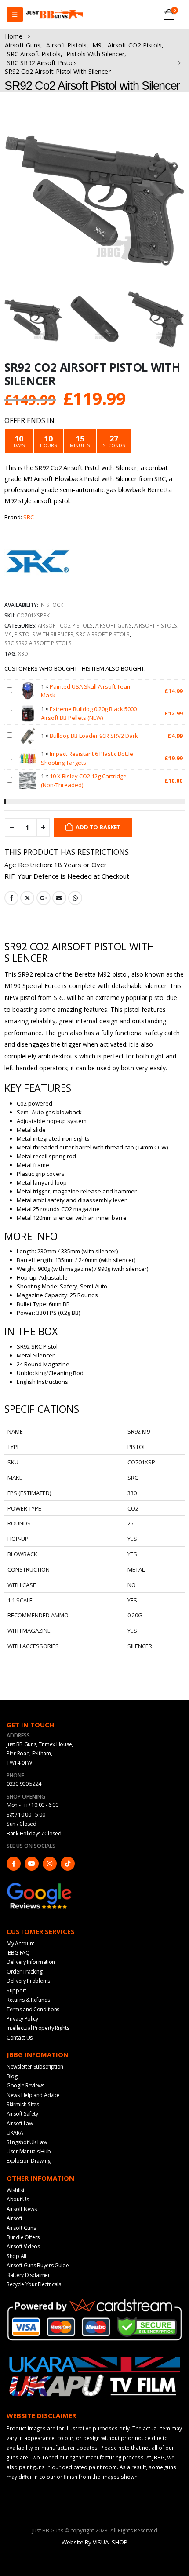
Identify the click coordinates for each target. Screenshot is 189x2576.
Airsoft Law (20, 2123)
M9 (8, 634)
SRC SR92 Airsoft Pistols (38, 643)
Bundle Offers (23, 2237)
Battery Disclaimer (28, 2275)
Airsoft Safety (22, 2114)
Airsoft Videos (23, 2246)
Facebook (11, 898)
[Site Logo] (55, 15)
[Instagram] (50, 1864)
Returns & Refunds (28, 2000)
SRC (29, 517)
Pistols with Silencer (44, 634)
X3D (23, 653)
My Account (20, 1943)
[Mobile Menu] (15, 15)
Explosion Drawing (29, 2161)
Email (59, 898)
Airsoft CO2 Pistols (65, 625)
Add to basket (98, 827)
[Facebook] (14, 1864)
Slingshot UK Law (27, 2142)
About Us (18, 2199)
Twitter (27, 898)
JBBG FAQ (18, 1953)
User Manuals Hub (29, 2151)
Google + (44, 898)
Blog (12, 2076)
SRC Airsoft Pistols (103, 634)
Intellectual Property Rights (38, 2028)
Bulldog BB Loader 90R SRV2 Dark (94, 736)
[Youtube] (32, 1864)
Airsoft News (22, 2209)
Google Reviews (25, 2085)
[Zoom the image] (40, 1886)
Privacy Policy (22, 2019)
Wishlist (16, 2190)
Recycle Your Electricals (34, 2284)
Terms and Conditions (33, 2009)
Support (16, 1990)
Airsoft (15, 2218)
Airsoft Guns (114, 625)
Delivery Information (31, 1962)
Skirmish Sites (23, 2104)
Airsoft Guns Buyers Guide (38, 2265)
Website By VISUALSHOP (94, 2542)
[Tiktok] (68, 1864)
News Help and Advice (33, 2095)
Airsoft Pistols (156, 625)
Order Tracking (25, 1972)
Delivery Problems (28, 1981)
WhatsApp (75, 898)
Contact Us (20, 2038)
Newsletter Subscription (35, 2067)
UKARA (15, 2133)
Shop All (16, 2256)
